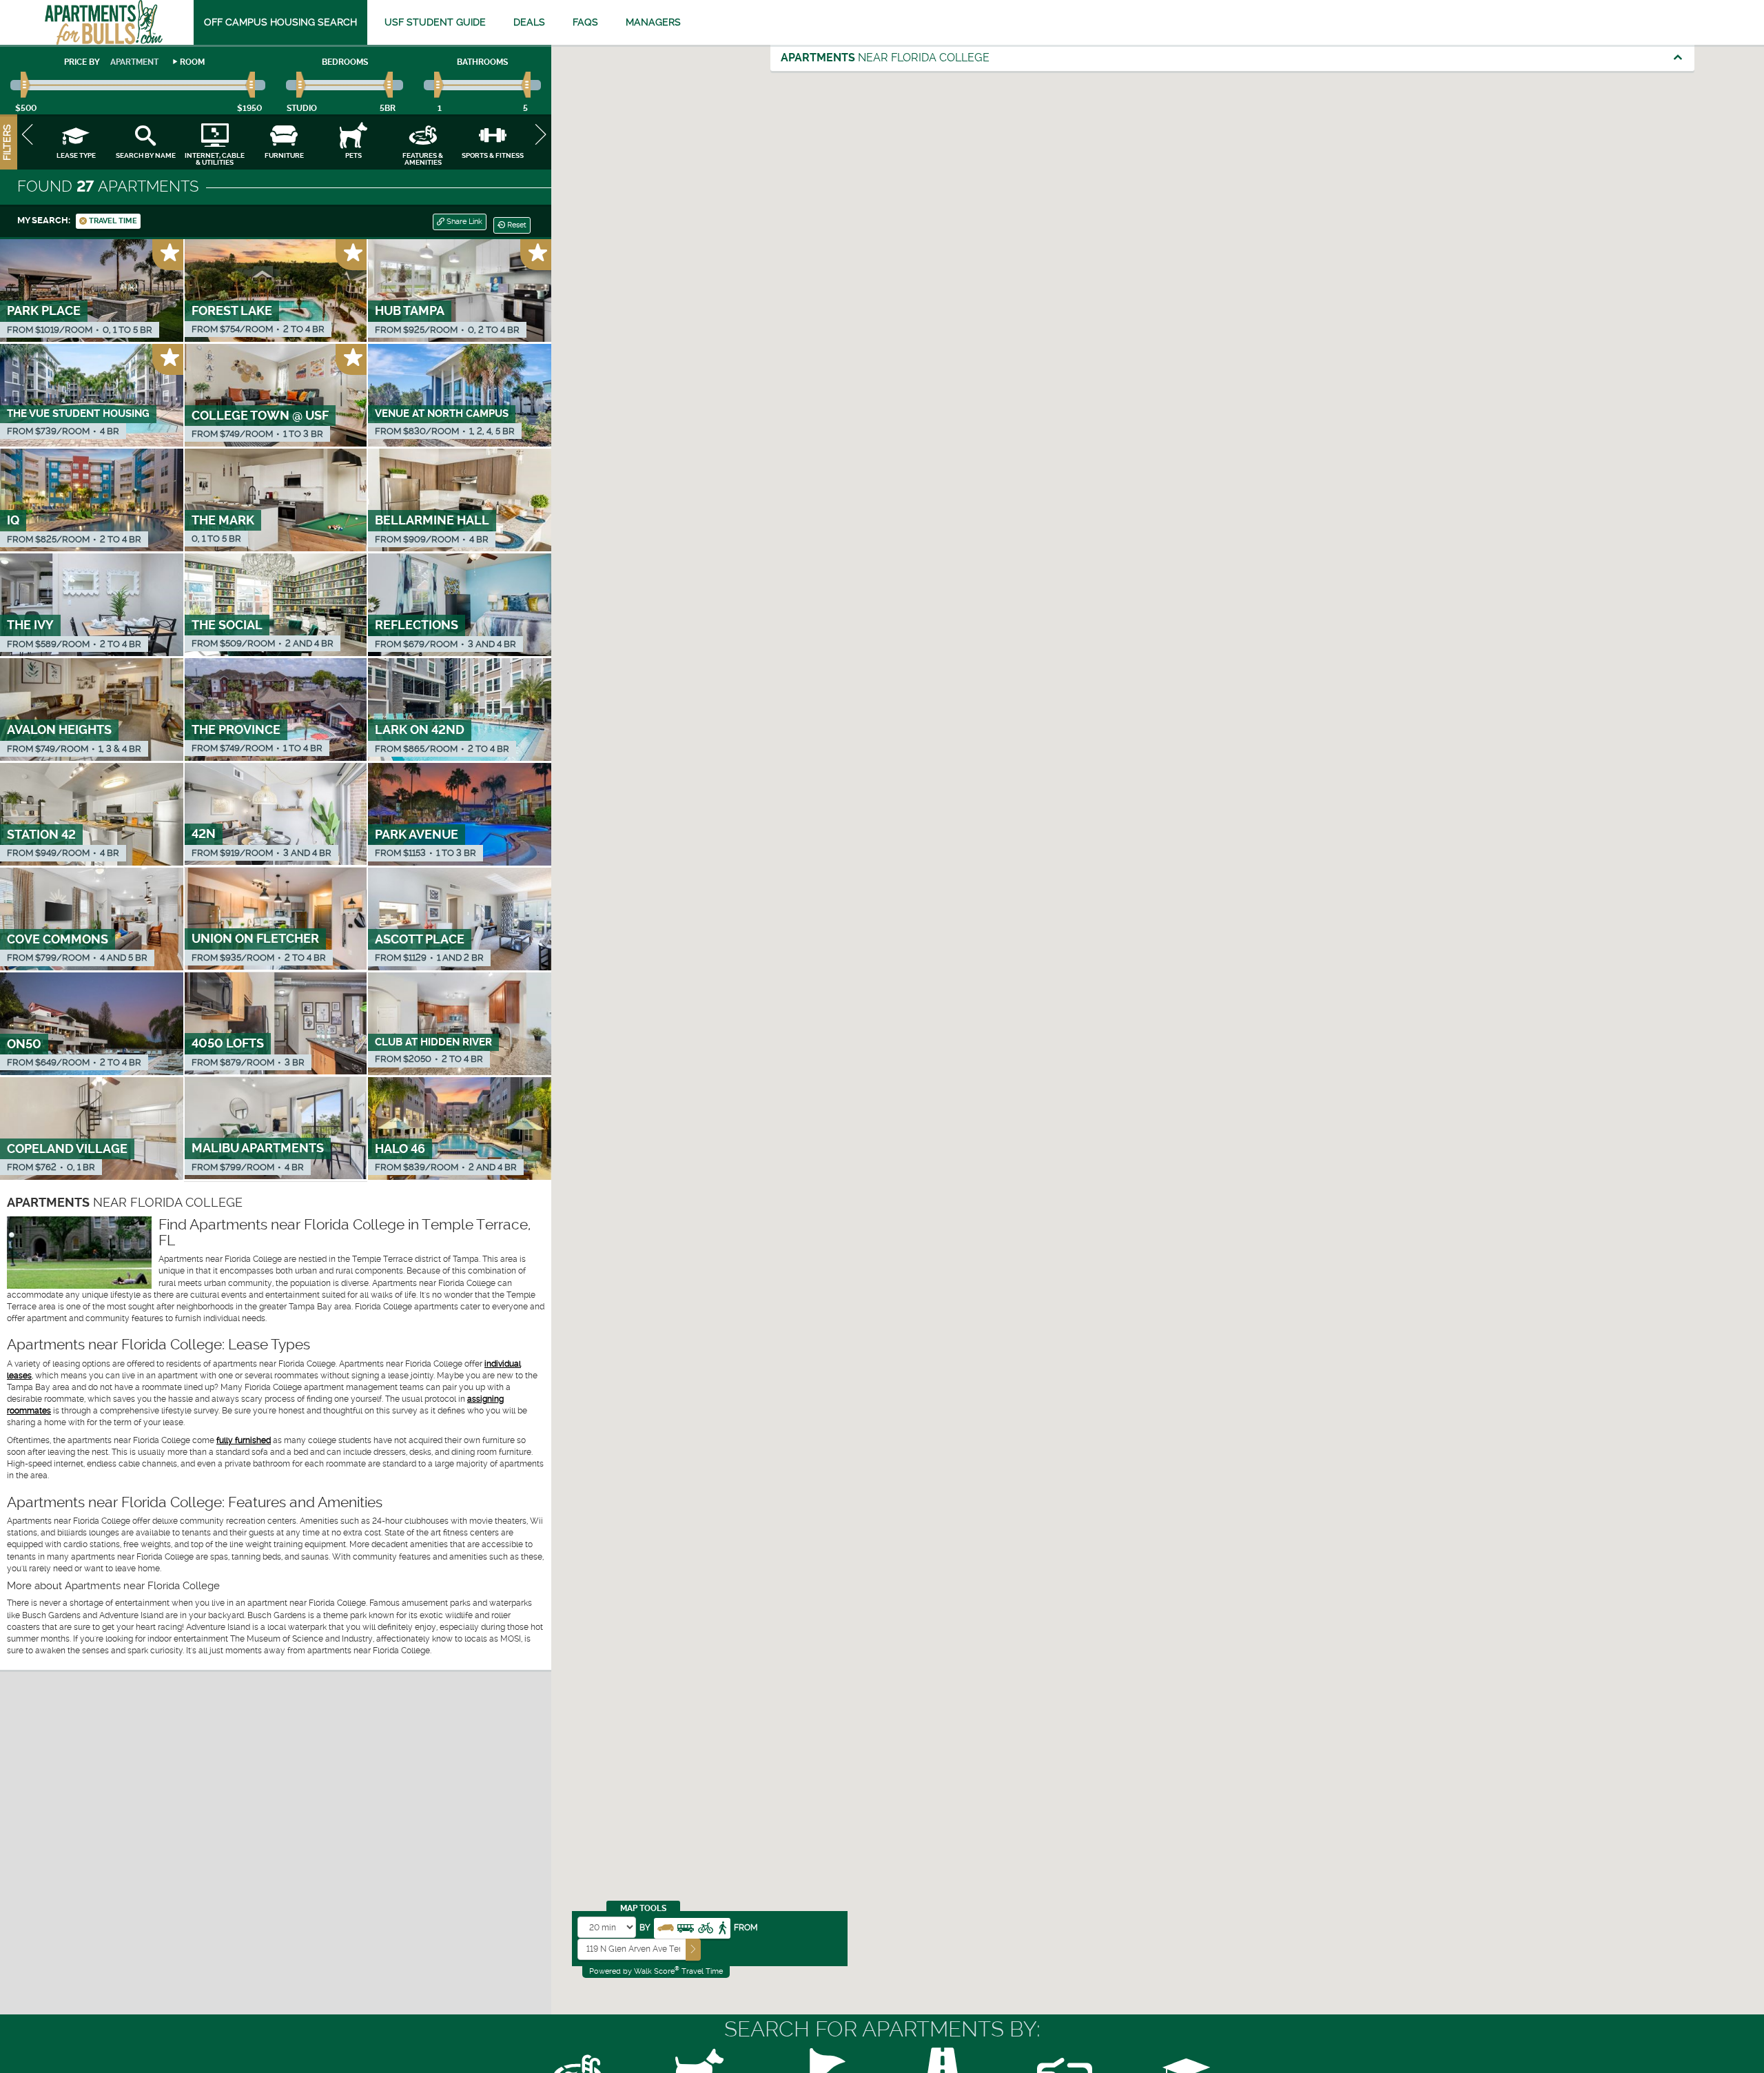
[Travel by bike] (706, 1927)
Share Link (463, 222)
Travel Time (112, 221)
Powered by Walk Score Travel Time (656, 1971)
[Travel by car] (666, 1927)
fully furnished (244, 1440)
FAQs (585, 22)
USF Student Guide (435, 22)
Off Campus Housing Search (280, 22)
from (746, 1928)
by (645, 1928)
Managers (653, 22)
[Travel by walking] (722, 1927)
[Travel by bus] (686, 1927)
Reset (516, 225)
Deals (529, 22)
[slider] (26, 85)
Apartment (134, 62)
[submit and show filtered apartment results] (693, 1949)
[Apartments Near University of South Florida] (104, 22)
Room (192, 62)
